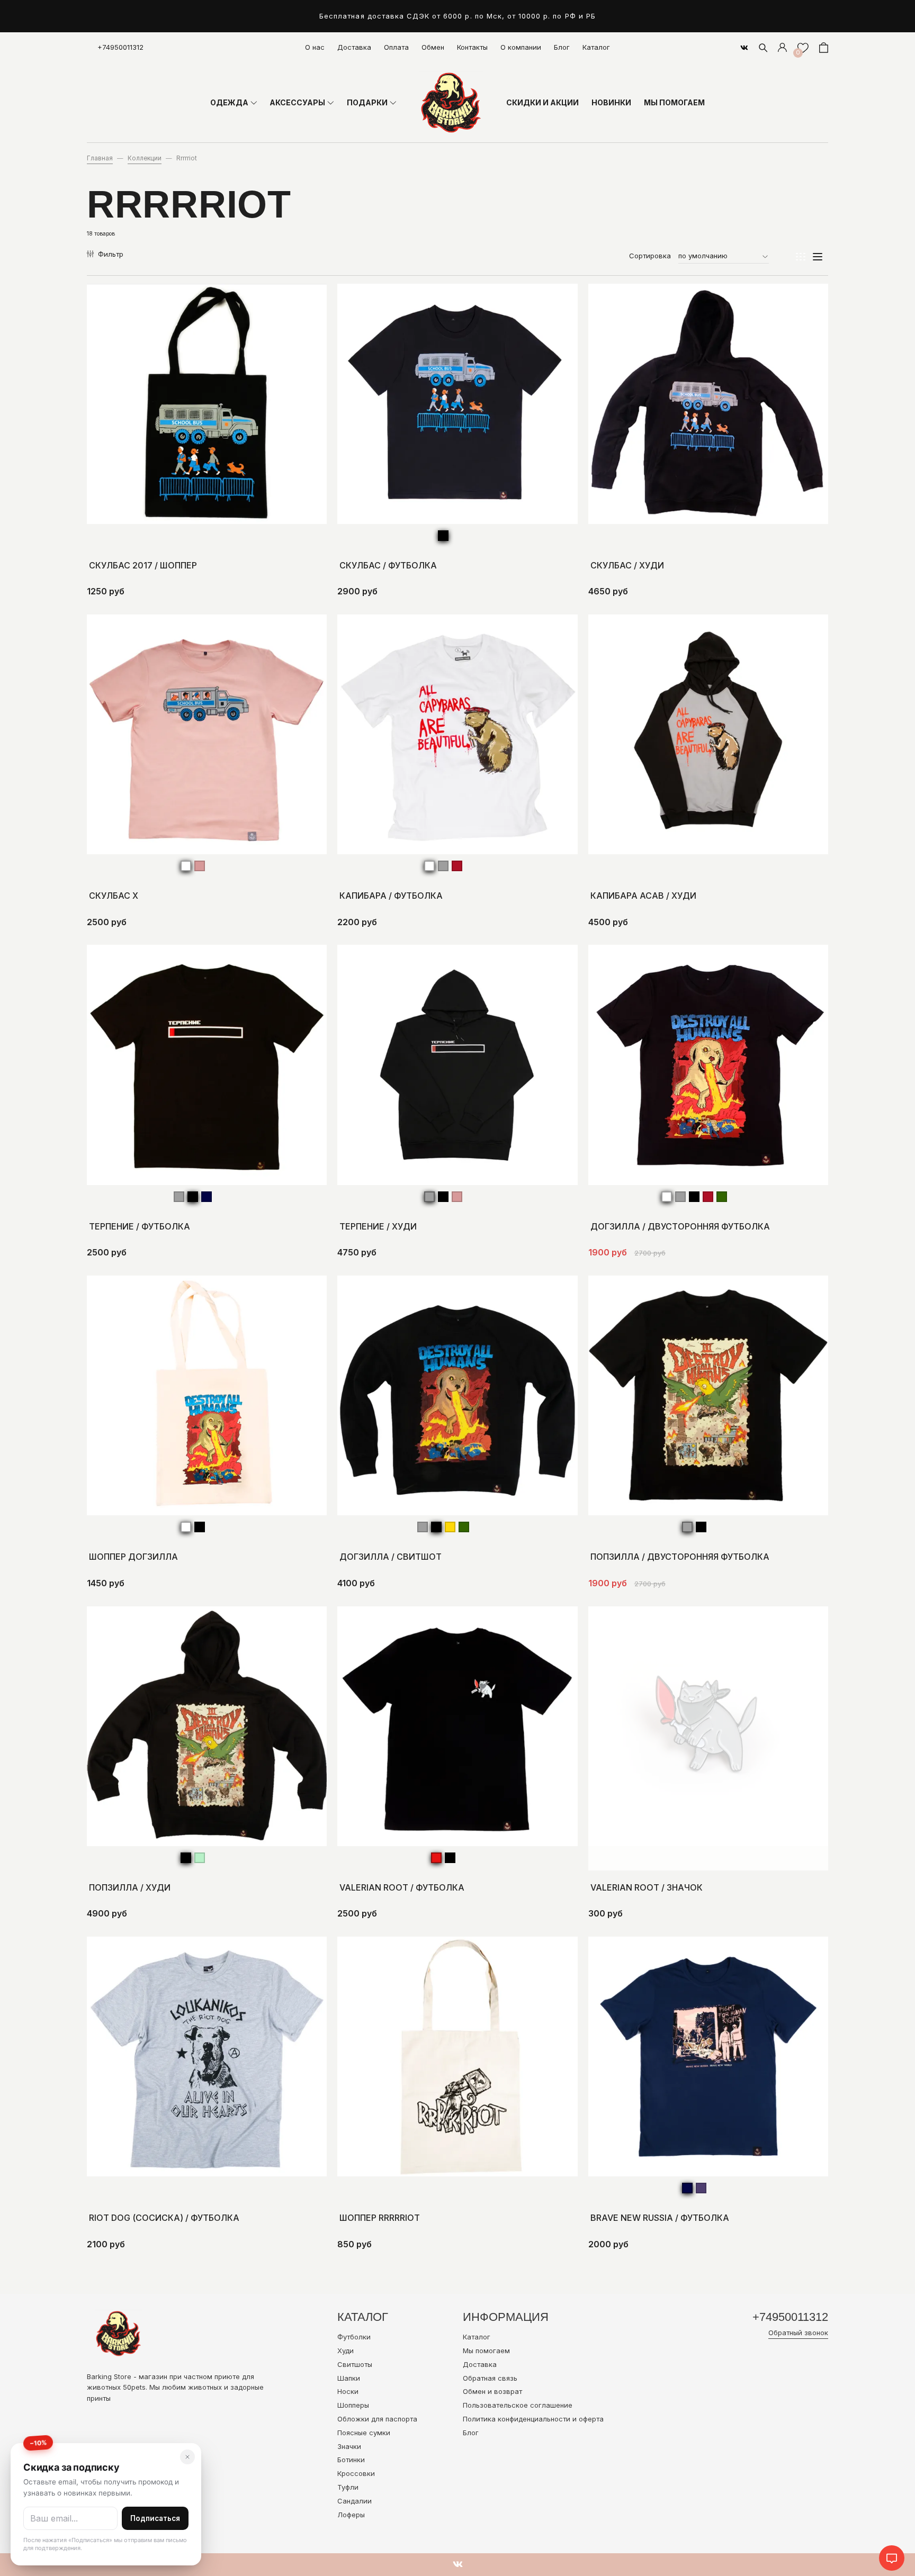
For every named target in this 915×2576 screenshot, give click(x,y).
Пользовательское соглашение (518, 2405)
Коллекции (145, 158)
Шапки (349, 2378)
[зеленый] (722, 1197)
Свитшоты (355, 2364)
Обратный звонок (798, 2333)
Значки (349, 2446)
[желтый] (450, 1527)
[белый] (186, 866)
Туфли (348, 2487)
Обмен (433, 47)
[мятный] (200, 1858)
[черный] (443, 536)
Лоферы (351, 2515)
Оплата (396, 47)
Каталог (596, 47)
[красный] (436, 1858)
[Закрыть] (187, 2457)
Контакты (472, 47)
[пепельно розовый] (200, 866)
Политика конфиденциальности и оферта (533, 2419)
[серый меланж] (443, 866)
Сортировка (650, 256)
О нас (315, 47)
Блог (562, 47)
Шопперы (353, 2405)
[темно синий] (207, 1197)
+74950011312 (120, 47)
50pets (134, 2387)
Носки (348, 2391)
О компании (521, 47)
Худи (346, 2351)
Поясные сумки (364, 2433)
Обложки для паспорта (377, 2419)
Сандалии (355, 2501)
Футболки (354, 2337)
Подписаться (155, 2518)
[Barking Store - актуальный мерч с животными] (451, 103)
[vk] (744, 48)
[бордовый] (457, 866)
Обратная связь (490, 2378)
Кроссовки (356, 2473)
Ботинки (351, 2460)
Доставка (354, 47)
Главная (100, 158)
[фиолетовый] (701, 2188)
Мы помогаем (486, 2351)
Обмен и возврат (492, 2391)
